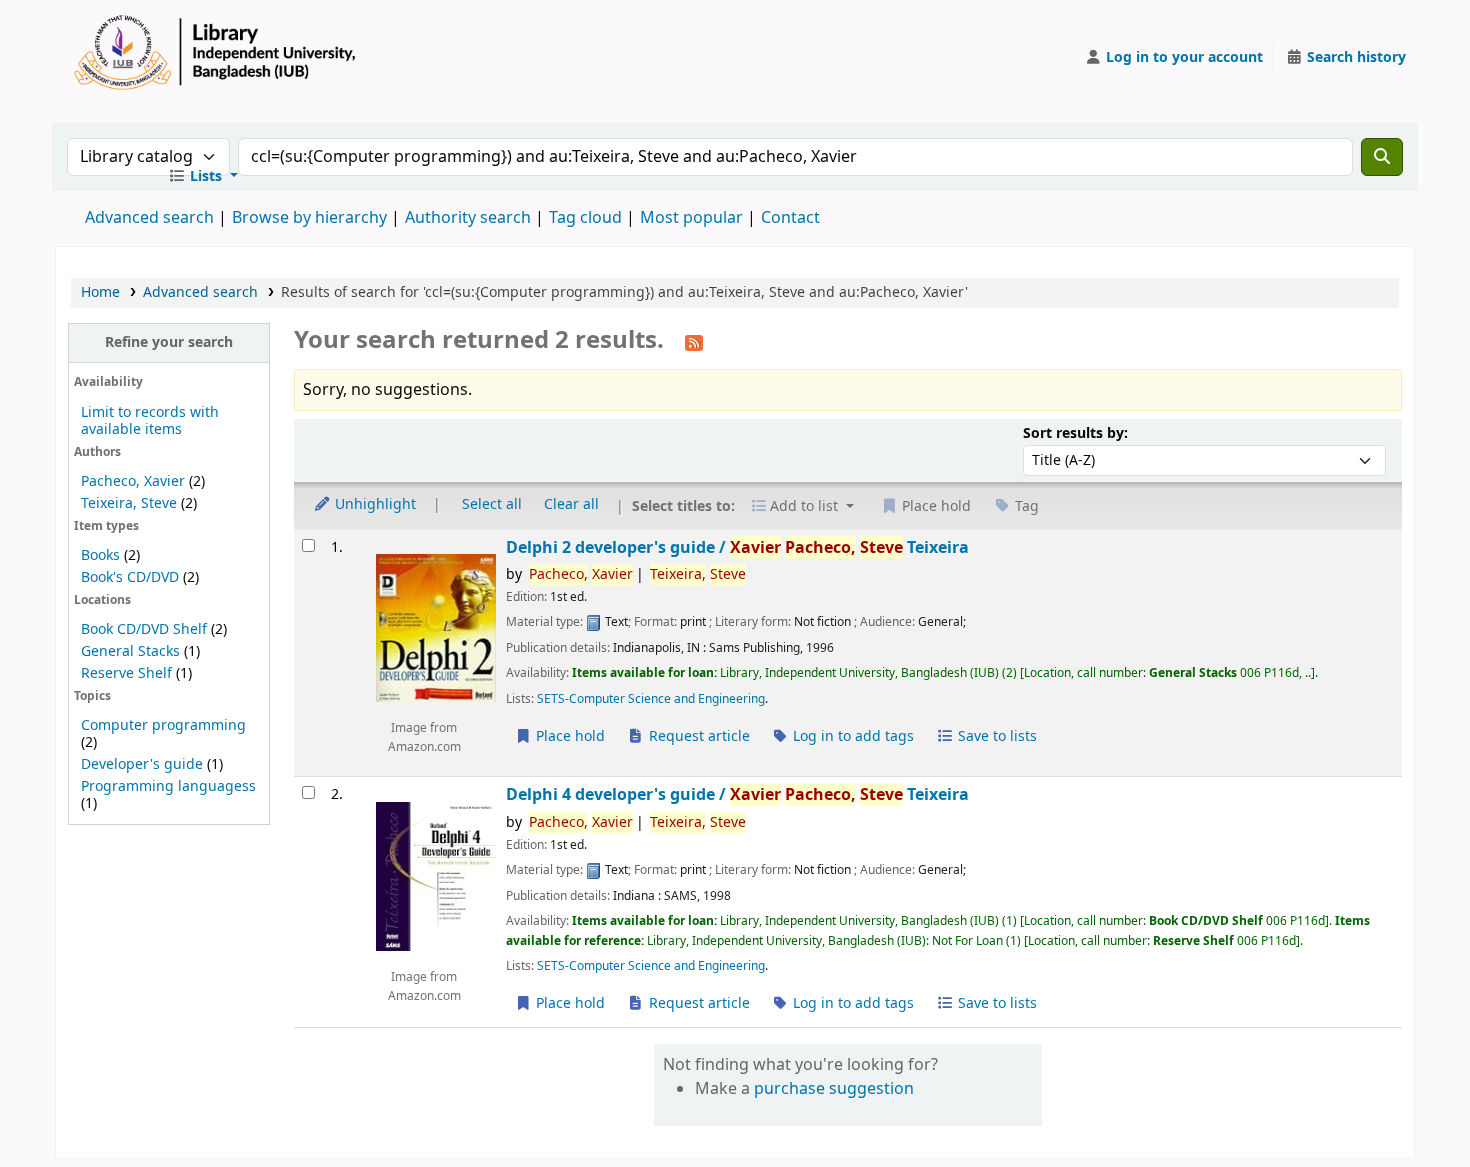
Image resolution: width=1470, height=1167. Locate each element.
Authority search (468, 218)
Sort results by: (1075, 433)
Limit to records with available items (150, 421)
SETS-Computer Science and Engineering (651, 699)
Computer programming (163, 725)
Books (100, 555)
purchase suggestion (834, 1089)
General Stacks (130, 651)
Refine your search (169, 342)
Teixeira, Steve (129, 503)
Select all (492, 504)
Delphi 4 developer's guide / (737, 794)
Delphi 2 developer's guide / (737, 547)
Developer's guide (142, 764)
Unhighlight (373, 504)
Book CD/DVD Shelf (144, 629)
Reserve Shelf (126, 673)
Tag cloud (585, 218)
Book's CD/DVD (130, 577)
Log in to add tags (851, 736)
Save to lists (995, 736)
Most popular (691, 218)
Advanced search (149, 218)
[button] (203, 177)
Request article (697, 736)
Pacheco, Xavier (133, 481)
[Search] (1382, 157)
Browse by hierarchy (309, 218)
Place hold (568, 736)
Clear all (571, 504)
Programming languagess (168, 786)
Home (100, 292)
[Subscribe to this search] (694, 342)
